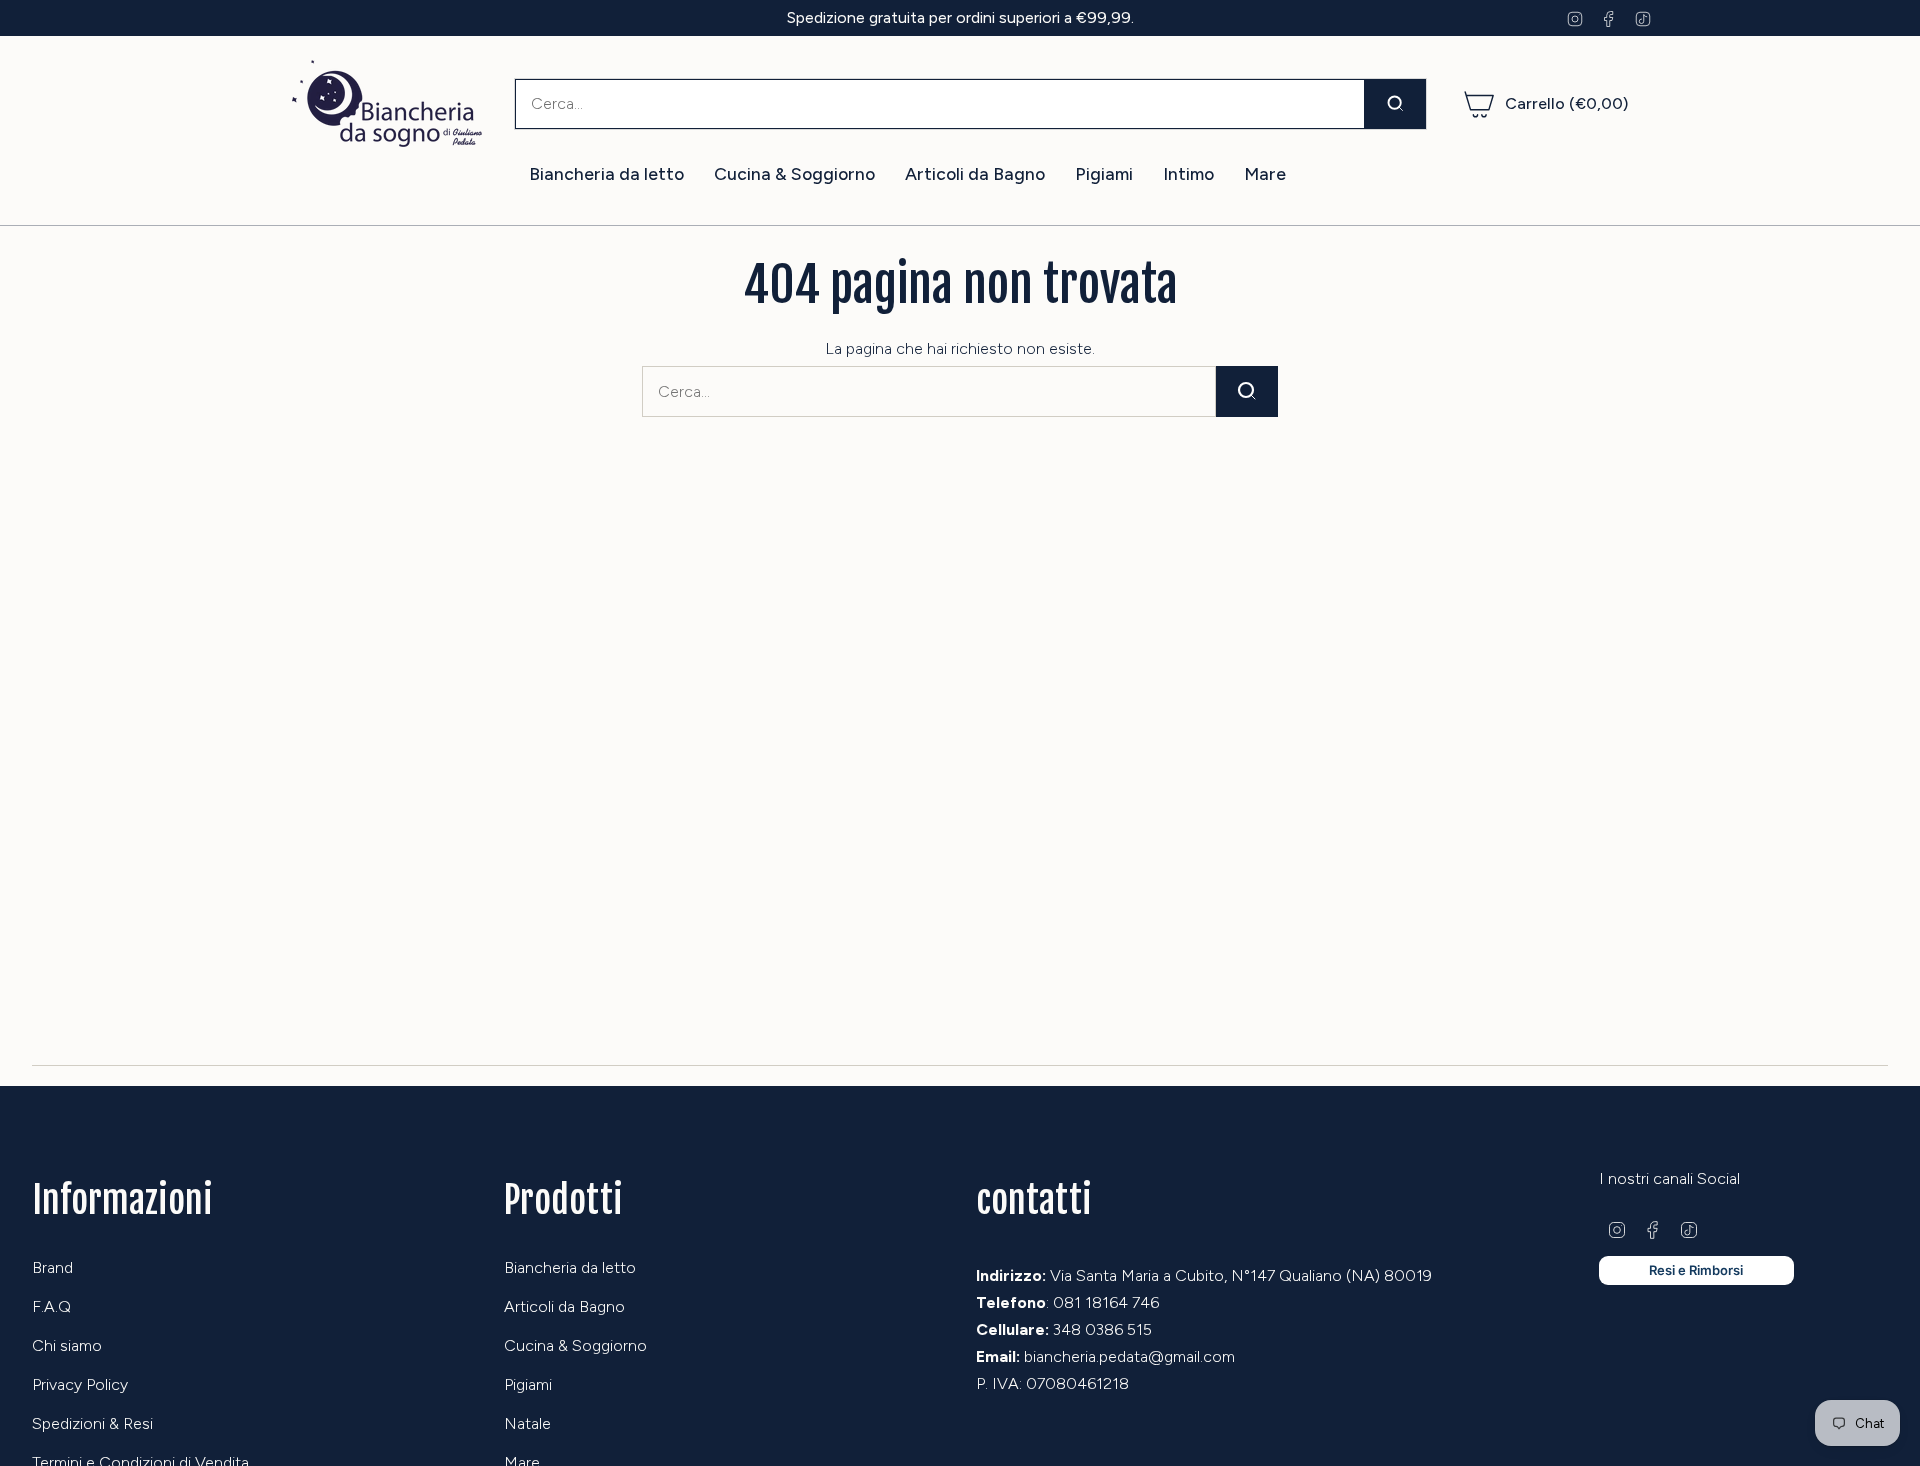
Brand (52, 1267)
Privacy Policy (80, 1384)
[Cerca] (1395, 104)
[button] (606, 174)
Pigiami (528, 1384)
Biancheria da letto (570, 1267)
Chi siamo (67, 1345)
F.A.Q (51, 1306)
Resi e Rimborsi (1696, 1270)
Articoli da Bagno (564, 1306)
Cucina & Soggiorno (575, 1345)
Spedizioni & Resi (92, 1423)
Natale (527, 1423)
